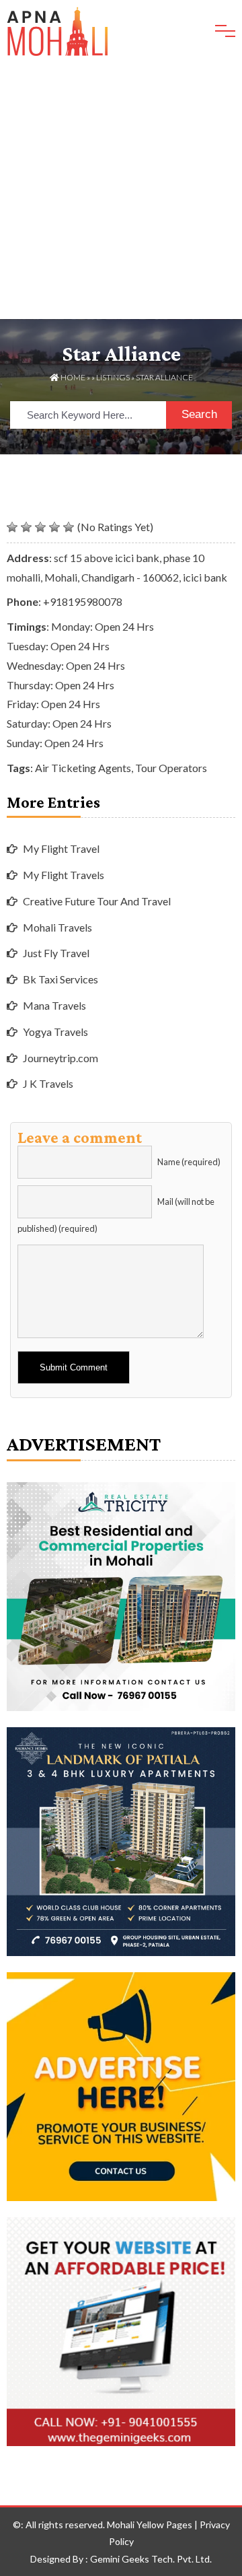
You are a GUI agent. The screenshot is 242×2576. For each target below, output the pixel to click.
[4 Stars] (54, 527)
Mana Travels (54, 1005)
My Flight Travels (64, 875)
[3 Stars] (40, 527)
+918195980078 (83, 601)
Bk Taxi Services (61, 979)
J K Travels (48, 1083)
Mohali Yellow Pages (150, 2525)
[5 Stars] (69, 527)
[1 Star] (12, 527)
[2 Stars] (26, 527)
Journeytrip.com (61, 1058)
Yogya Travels (55, 1032)
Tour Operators (171, 768)
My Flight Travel (61, 848)
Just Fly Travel (56, 953)
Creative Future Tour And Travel (97, 901)
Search (199, 414)
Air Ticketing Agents (83, 768)
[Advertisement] (121, 191)
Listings (113, 377)
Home (72, 377)
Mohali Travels (57, 927)
